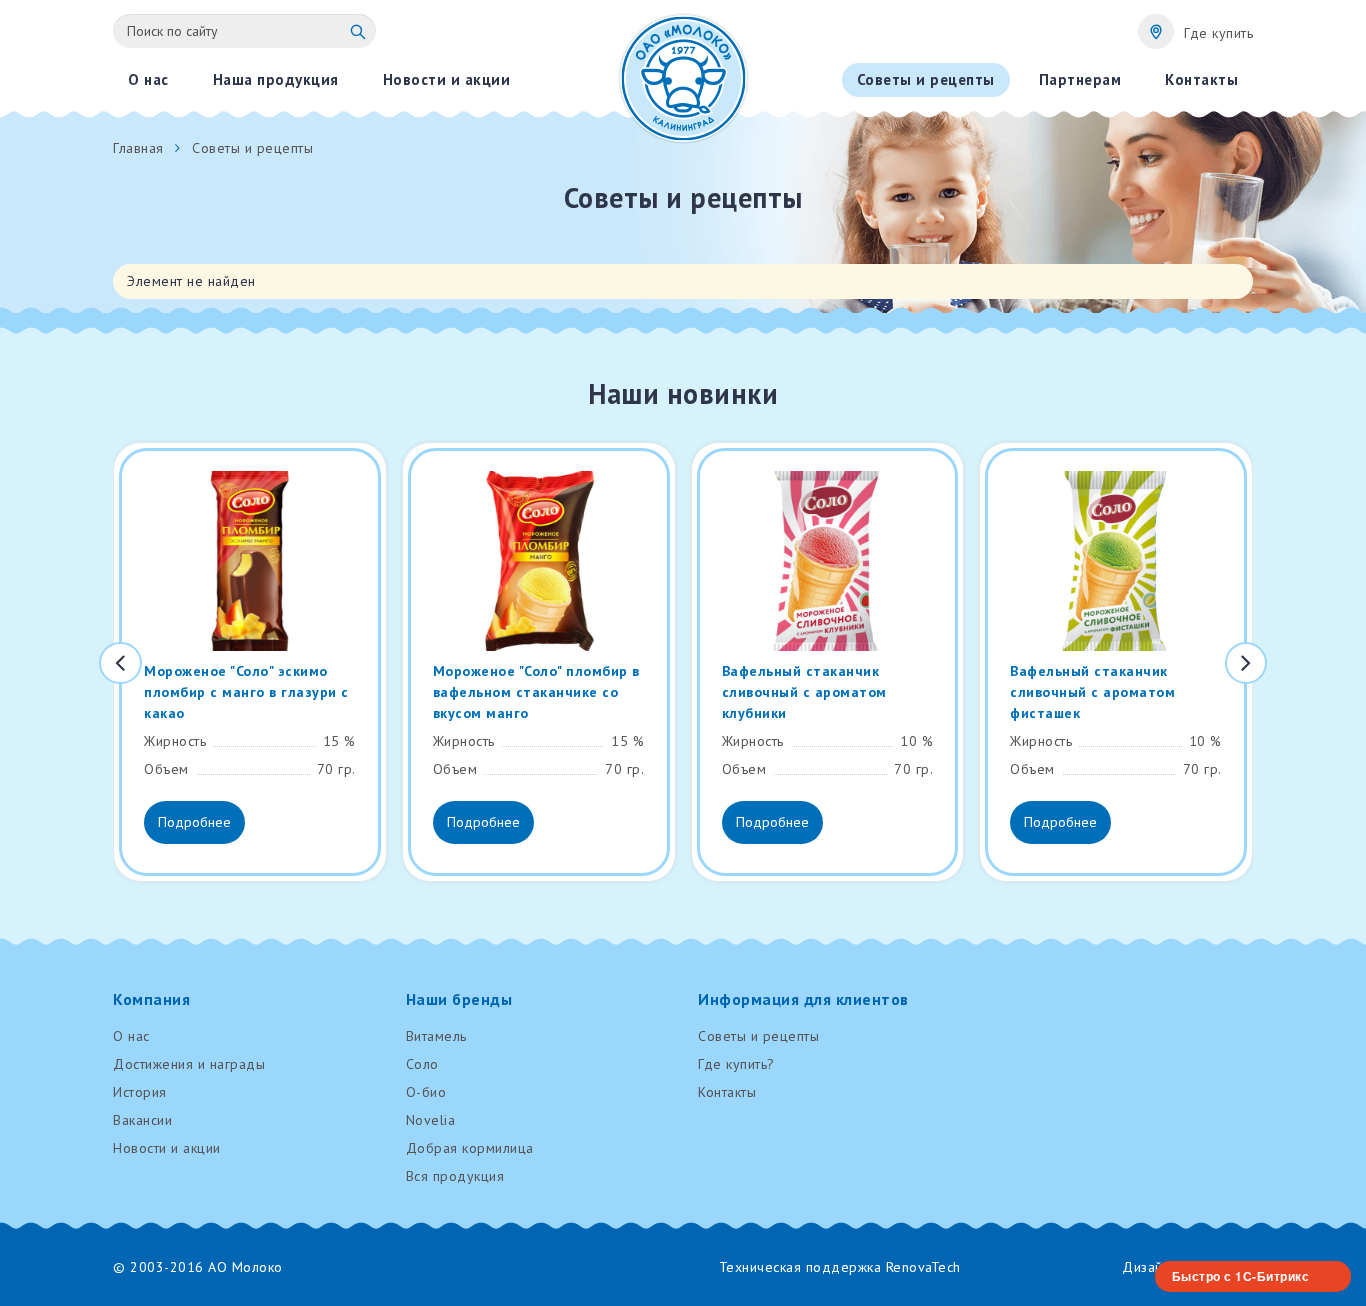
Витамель (436, 1036)
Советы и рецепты (758, 1036)
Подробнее (194, 822)
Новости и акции (167, 1148)
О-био (426, 1092)
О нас (131, 1036)
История (140, 1092)
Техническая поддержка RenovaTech (840, 1267)
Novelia (431, 1120)
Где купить (1218, 33)
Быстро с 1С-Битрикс (1241, 1276)
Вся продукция (455, 1176)
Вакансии (142, 1120)
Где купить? (736, 1064)
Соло (422, 1064)
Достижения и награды (189, 1064)
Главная (138, 148)
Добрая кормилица (470, 1148)
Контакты (727, 1092)
